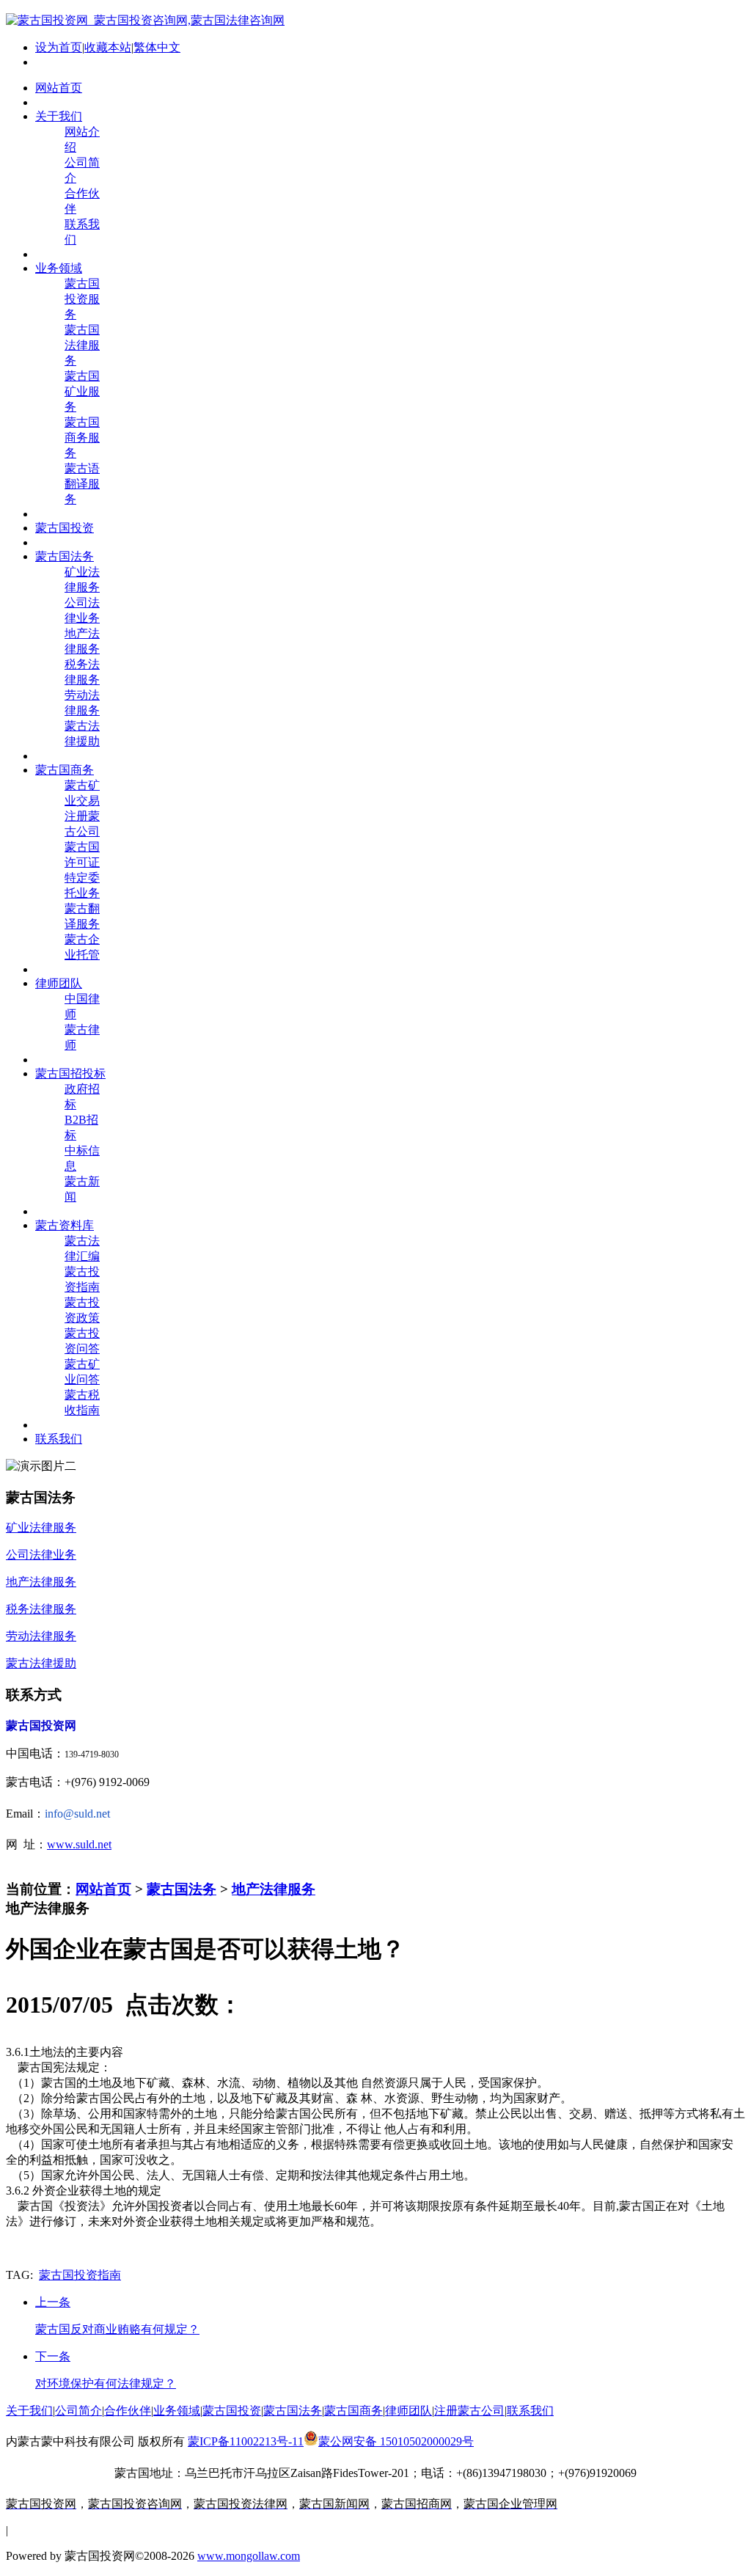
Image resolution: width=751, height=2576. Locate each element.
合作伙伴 (128, 2411)
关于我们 (29, 2411)
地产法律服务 (274, 1889)
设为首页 (59, 47)
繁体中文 (157, 47)
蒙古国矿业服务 (82, 391)
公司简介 (78, 2411)
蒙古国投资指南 (80, 2275)
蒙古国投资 (232, 2411)
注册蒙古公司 (469, 2411)
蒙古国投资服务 (82, 299)
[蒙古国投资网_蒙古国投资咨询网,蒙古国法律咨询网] (145, 20)
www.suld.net (79, 1844)
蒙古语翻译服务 (82, 484)
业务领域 (177, 2411)
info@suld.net (77, 1814)
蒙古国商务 (353, 2411)
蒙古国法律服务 (82, 345)
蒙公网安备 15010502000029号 (396, 2441)
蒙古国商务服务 (82, 438)
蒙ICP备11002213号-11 (246, 2441)
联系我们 (530, 2411)
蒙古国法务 (182, 1889)
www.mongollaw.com (249, 2556)
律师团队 (409, 2411)
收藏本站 (108, 47)
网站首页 (103, 1889)
